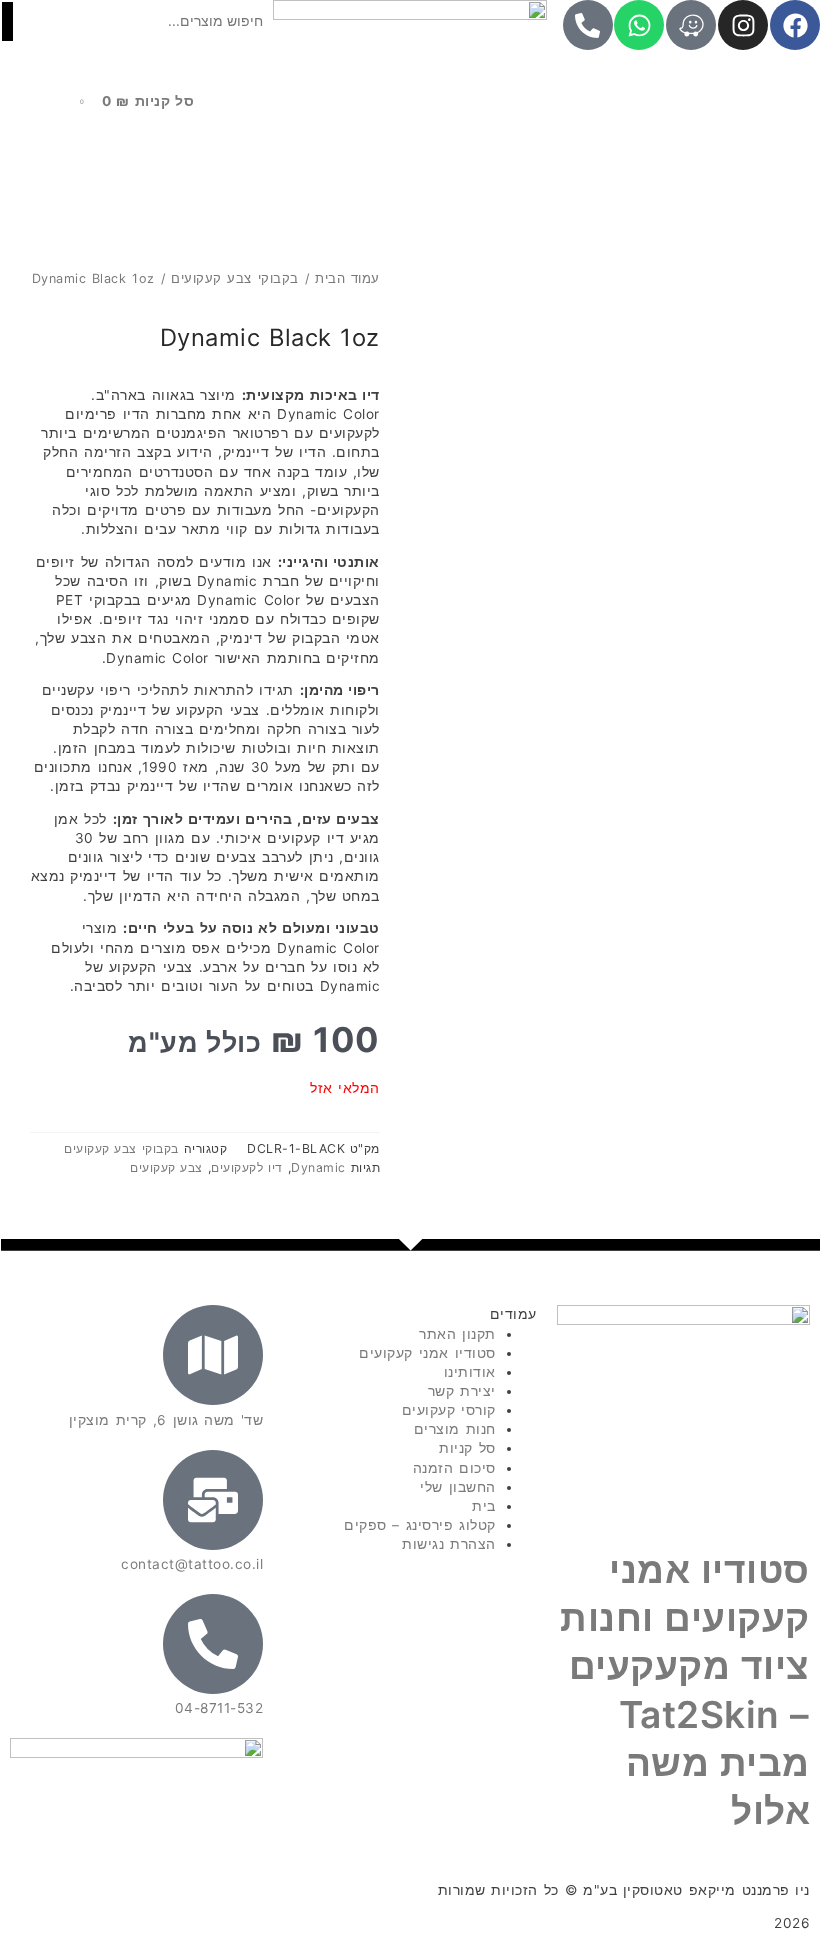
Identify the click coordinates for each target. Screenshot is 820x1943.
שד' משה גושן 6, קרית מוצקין (166, 1420)
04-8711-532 (219, 1708)
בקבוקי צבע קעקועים (235, 278)
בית (484, 1506)
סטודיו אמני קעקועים (427, 1353)
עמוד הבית (347, 278)
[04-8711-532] (213, 1644)
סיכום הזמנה (454, 1468)
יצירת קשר (462, 1391)
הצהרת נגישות (448, 1544)
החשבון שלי (457, 1487)
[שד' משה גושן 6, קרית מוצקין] (213, 1355)
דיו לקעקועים (246, 1167)
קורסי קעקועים (449, 1410)
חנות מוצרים (455, 1429)
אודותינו (470, 1372)
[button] (136, 52)
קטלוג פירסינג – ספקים (420, 1525)
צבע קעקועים (166, 1167)
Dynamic (318, 1167)
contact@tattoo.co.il (192, 1564)
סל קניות (467, 1448)
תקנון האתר (457, 1334)
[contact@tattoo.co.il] (213, 1500)
